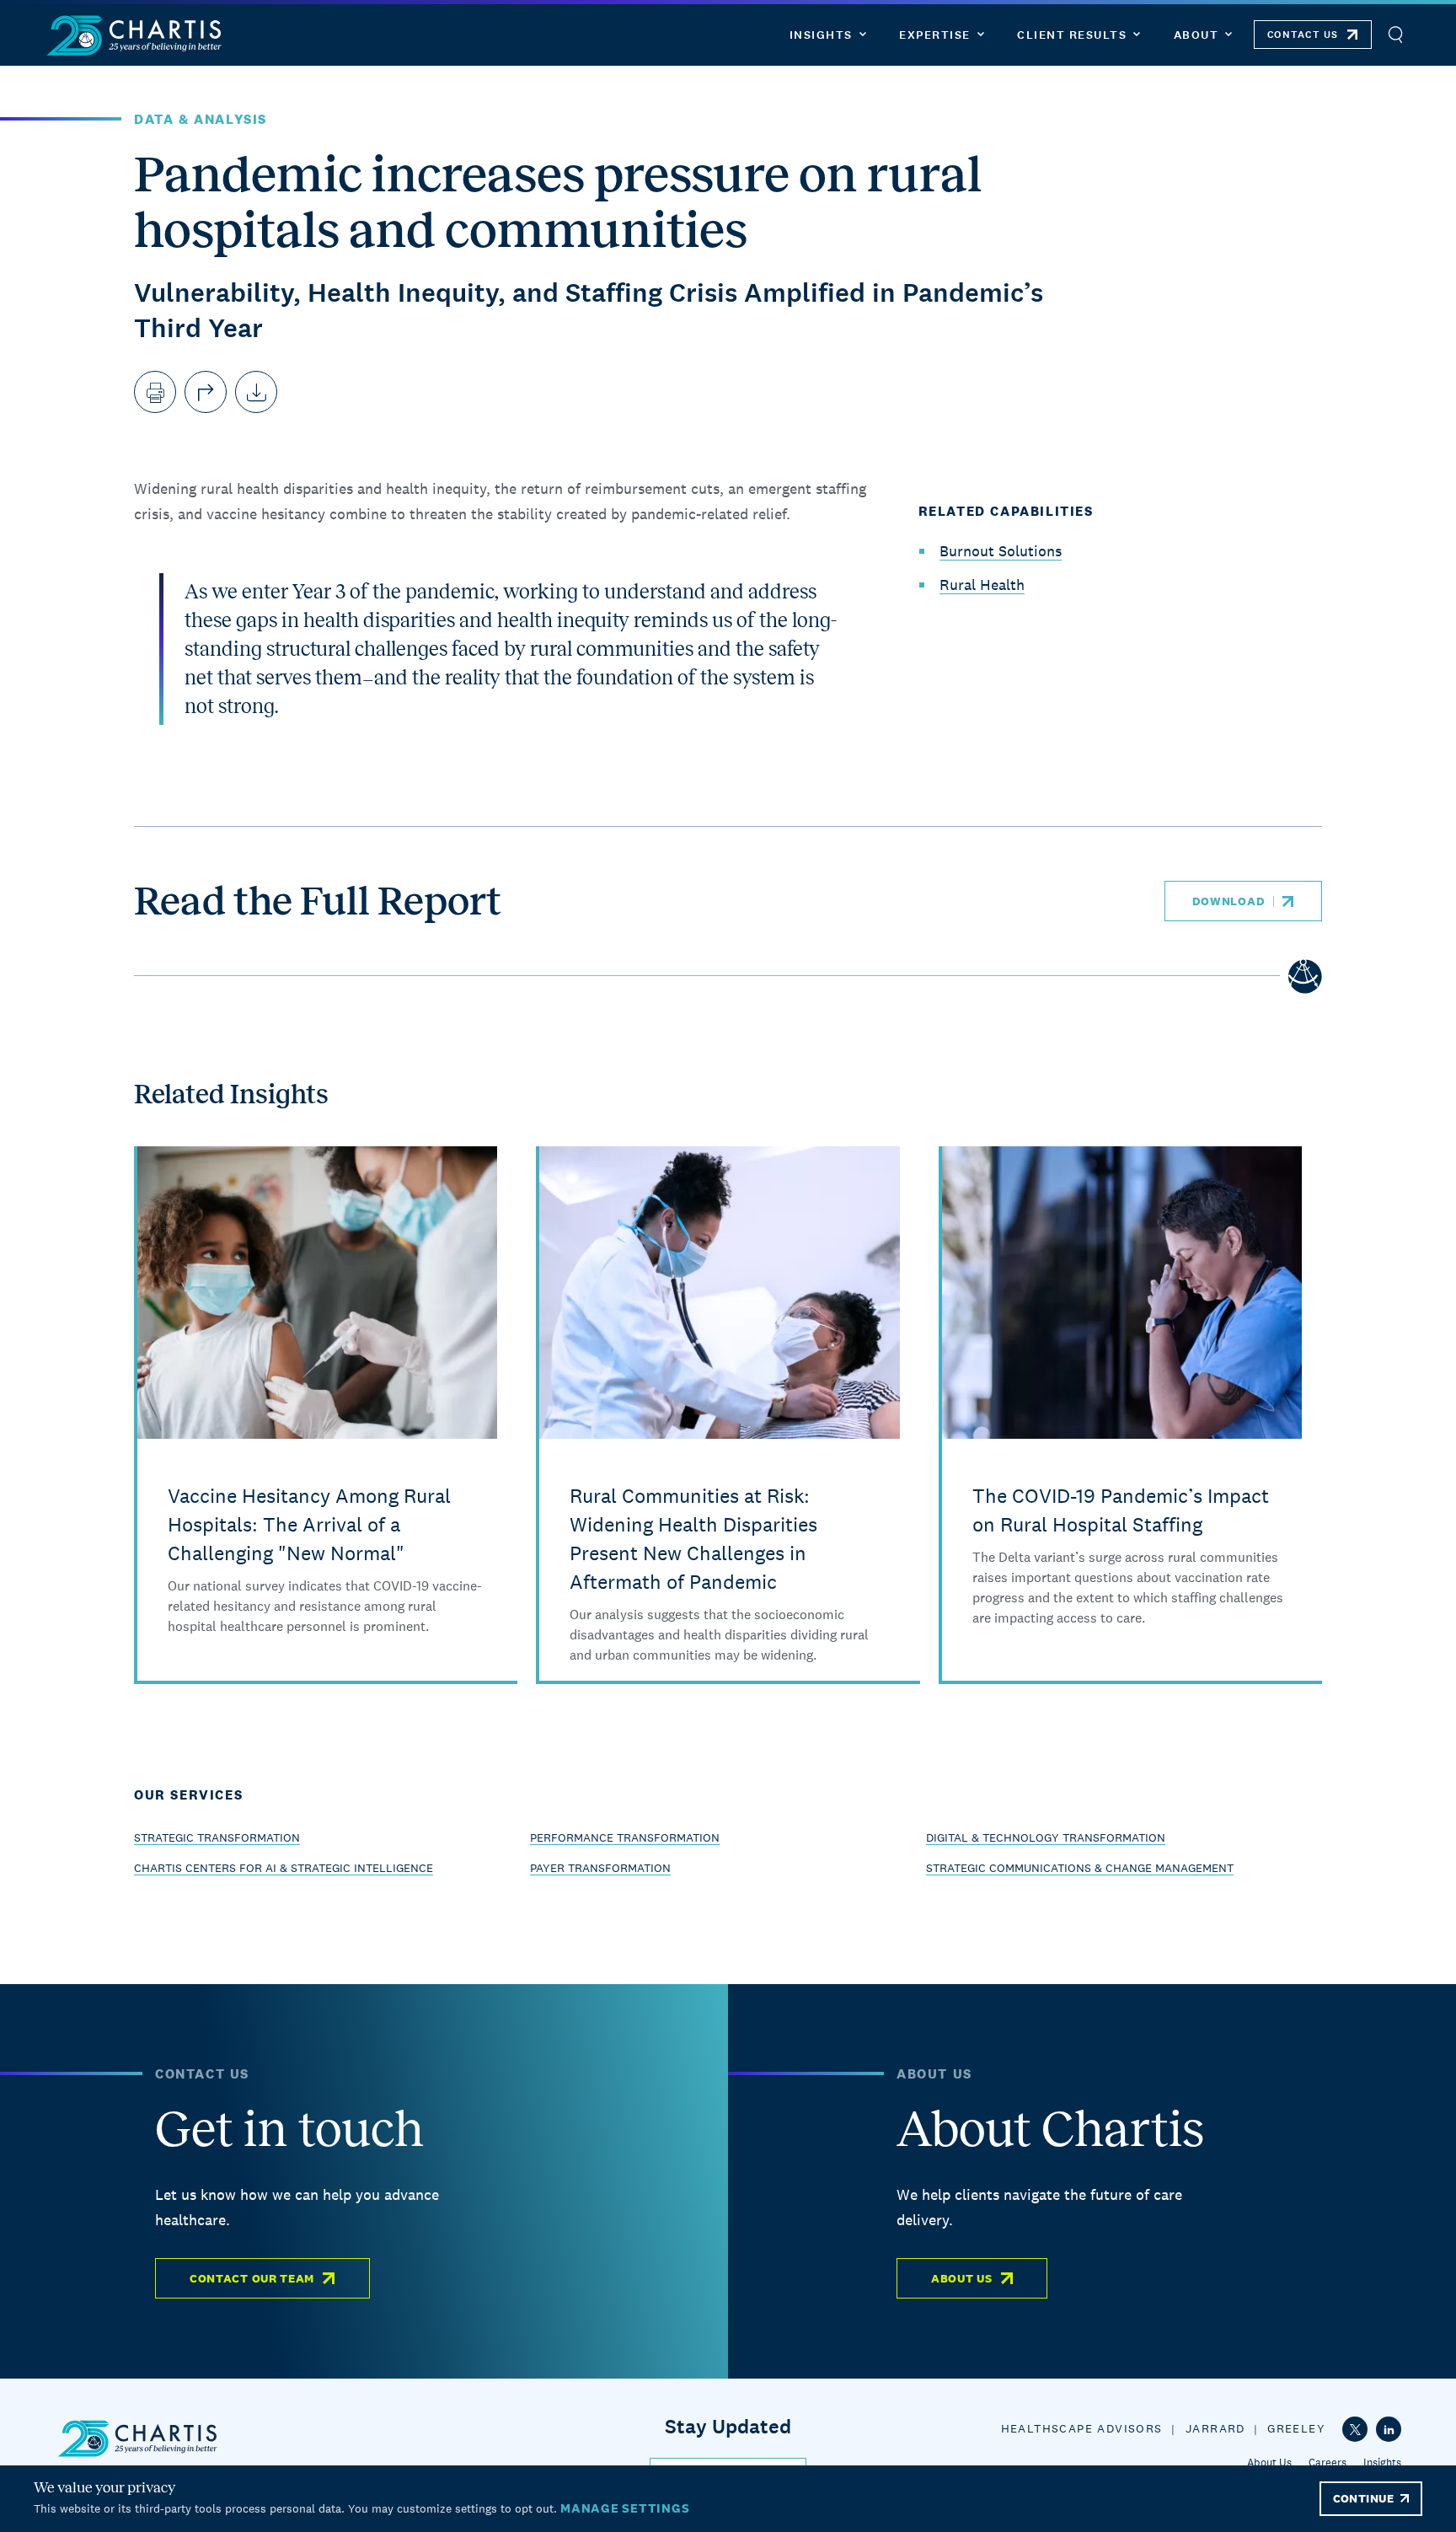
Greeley (1296, 2428)
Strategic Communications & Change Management (1080, 1868)
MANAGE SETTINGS (625, 2508)
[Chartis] (135, 35)
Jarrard (1215, 2428)
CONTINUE (1363, 2498)
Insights (1382, 2462)
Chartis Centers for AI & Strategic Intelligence (284, 1868)
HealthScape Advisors (1082, 2428)
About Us (962, 2278)
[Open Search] (1395, 35)
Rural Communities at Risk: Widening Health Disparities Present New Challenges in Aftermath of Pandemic (693, 1539)
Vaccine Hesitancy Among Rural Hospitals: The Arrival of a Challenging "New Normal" (309, 1524)
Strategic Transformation (217, 1837)
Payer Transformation (600, 1868)
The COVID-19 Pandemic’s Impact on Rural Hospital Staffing (1121, 1510)
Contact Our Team (252, 2278)
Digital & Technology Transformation (1046, 1837)
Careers (1328, 2462)
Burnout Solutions (1001, 551)
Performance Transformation (625, 1837)
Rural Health (982, 585)
